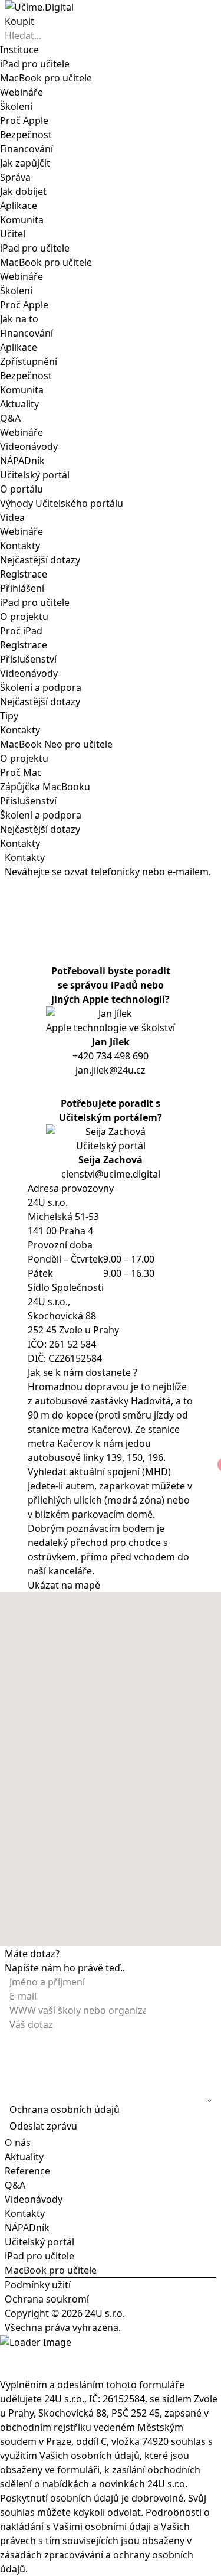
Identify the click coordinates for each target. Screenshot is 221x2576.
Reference (27, 2171)
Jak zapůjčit (25, 163)
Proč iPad (21, 631)
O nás (18, 2143)
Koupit (19, 21)
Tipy (9, 716)
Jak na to (19, 319)
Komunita (22, 220)
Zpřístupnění (29, 361)
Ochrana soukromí (47, 2299)
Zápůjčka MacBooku (45, 787)
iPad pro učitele (35, 602)
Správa (15, 177)
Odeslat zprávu (43, 2126)
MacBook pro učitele (51, 2270)
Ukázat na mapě (64, 1585)
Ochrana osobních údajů (65, 2109)
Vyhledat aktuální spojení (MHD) (99, 1472)
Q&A (10, 418)
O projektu (24, 617)
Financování (27, 149)
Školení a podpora (41, 687)
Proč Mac (21, 772)
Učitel (13, 234)
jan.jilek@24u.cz (111, 1070)
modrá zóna (134, 1500)
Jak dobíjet (23, 191)
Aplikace (19, 206)
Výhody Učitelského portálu (62, 503)
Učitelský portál (35, 475)
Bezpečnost (26, 135)
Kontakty (20, 546)
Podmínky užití (38, 2285)
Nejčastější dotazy (40, 560)
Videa (12, 517)
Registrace (24, 574)
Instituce (19, 50)
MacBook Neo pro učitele (56, 744)
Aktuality (19, 404)
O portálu (22, 489)
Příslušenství (28, 659)
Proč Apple (24, 120)
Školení (16, 106)
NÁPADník (22, 461)
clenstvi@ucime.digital (111, 1174)
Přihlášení (22, 588)
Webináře (22, 432)
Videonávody (29, 446)
